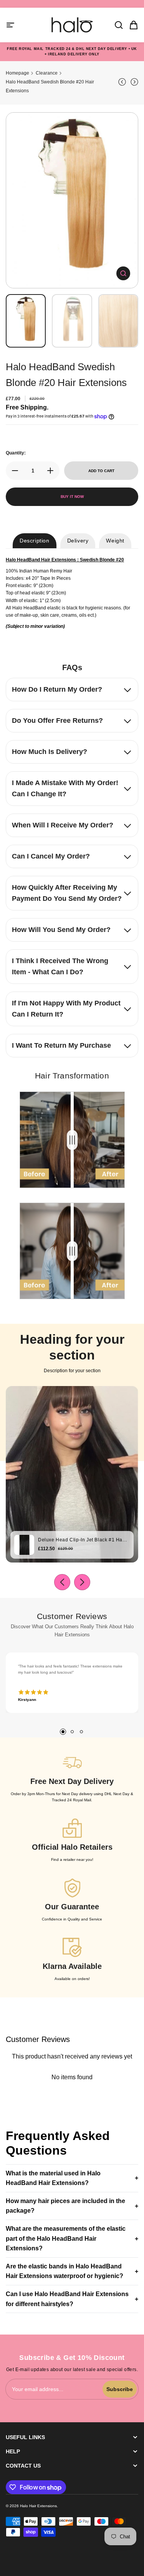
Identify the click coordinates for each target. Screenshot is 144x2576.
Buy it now (72, 497)
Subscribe (120, 2389)
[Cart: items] (131, 25)
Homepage (17, 73)
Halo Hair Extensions (38, 2506)
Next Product (133, 82)
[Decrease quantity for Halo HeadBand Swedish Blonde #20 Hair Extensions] (13, 471)
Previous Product (123, 82)
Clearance (47, 73)
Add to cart (101, 471)
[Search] (116, 25)
